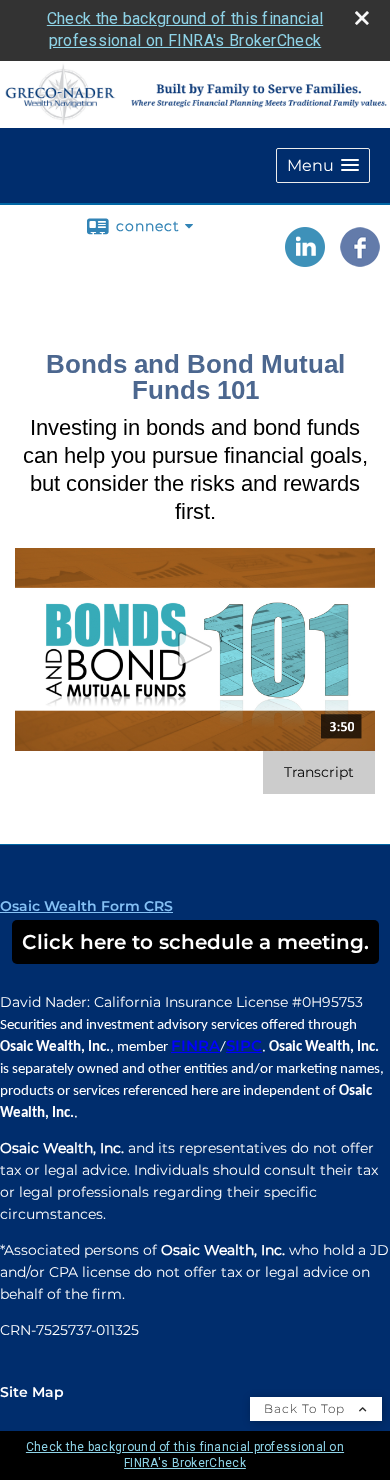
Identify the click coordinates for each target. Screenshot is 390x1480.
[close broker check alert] (362, 18)
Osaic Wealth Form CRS (86, 906)
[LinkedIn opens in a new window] (305, 260)
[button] (323, 165)
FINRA (195, 1046)
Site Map (32, 1392)
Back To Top (306, 1408)
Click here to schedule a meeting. (195, 942)
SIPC (244, 1046)
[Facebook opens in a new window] (360, 260)
